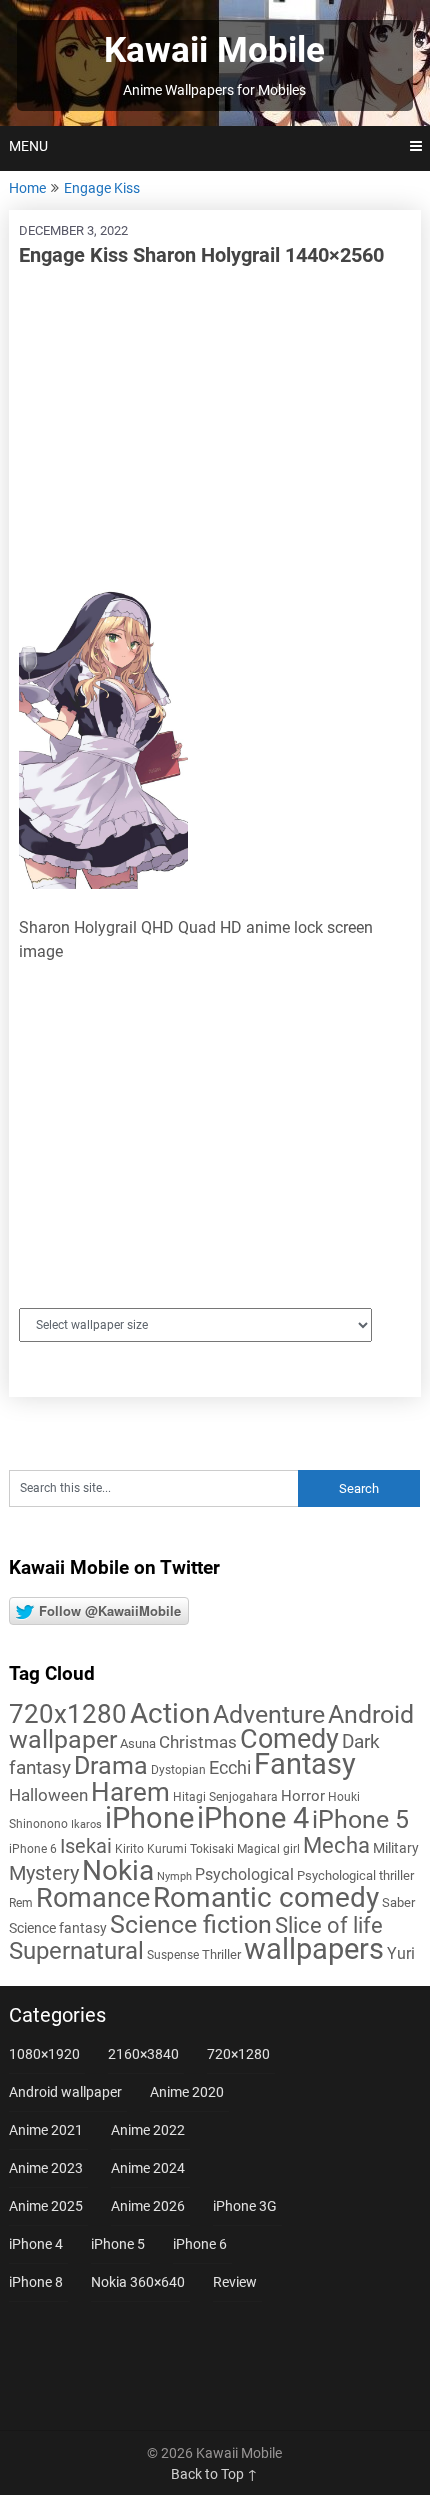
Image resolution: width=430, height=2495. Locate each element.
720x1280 (68, 1714)
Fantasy (305, 1764)
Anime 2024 (148, 2168)
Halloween (48, 1795)
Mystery (44, 1873)
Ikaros (86, 1824)
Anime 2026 (148, 2206)
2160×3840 (143, 2054)
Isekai (86, 1846)
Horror (303, 1796)
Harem (130, 1791)
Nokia (118, 1870)
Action (170, 1713)
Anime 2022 (148, 2130)
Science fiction (191, 1924)
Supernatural (76, 1951)
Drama (111, 1765)
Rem (21, 1903)
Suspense (173, 1955)
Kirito (129, 1849)
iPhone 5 (360, 1819)
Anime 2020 (187, 2092)
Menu (28, 146)
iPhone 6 (33, 1849)
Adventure (269, 1714)
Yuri (401, 1953)
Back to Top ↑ (214, 2474)
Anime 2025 (46, 2206)
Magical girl (268, 1849)
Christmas (198, 1742)
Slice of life (329, 1925)
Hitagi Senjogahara (225, 1797)
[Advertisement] (215, 429)
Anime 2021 (46, 2130)
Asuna (138, 1743)
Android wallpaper (65, 2092)
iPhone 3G (245, 2206)
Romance (93, 1898)
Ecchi (230, 1767)
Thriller (221, 1954)
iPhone (149, 1818)
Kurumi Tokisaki (190, 1849)
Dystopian (178, 1770)
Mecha (336, 1845)
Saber (398, 1902)
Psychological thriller (355, 1875)
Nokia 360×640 (138, 2282)
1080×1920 (44, 2054)
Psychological (244, 1874)
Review (235, 2282)
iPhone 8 (36, 2282)
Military (396, 1848)
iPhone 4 (253, 1818)
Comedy (289, 1739)
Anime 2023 (46, 2168)
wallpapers (314, 1949)
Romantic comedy (266, 1897)
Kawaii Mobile (214, 50)
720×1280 (238, 2054)
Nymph (174, 1876)
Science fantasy (58, 1928)
